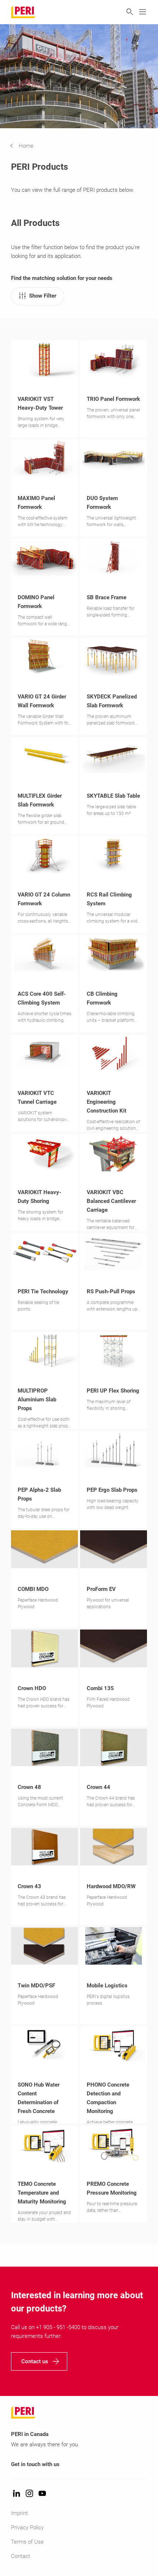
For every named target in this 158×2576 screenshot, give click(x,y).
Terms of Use (27, 2542)
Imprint (19, 2513)
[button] (27, 146)
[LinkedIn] (17, 2494)
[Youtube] (42, 2494)
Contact (21, 2556)
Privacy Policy (27, 2528)
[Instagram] (29, 2494)
